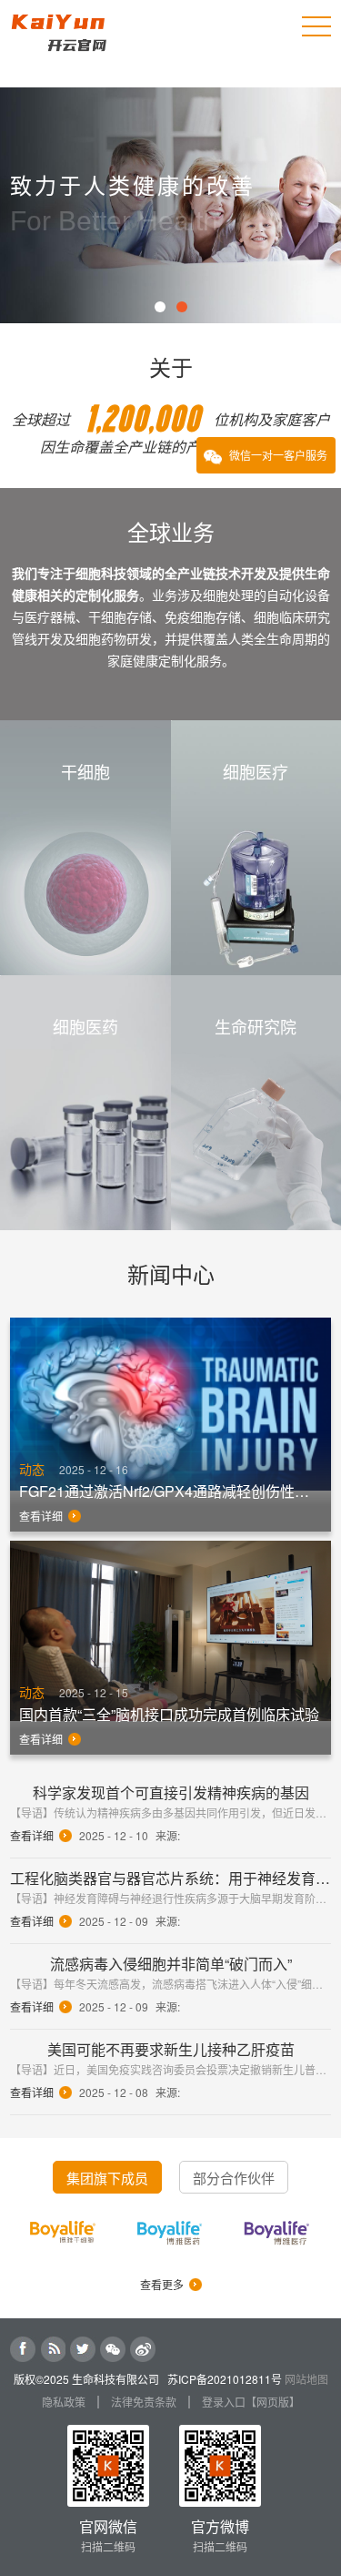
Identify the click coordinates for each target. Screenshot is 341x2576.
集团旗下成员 (107, 2178)
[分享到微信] (113, 2349)
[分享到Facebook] (23, 2349)
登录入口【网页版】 (251, 2402)
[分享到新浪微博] (143, 2349)
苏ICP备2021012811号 (225, 2379)
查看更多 (162, 2284)
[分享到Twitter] (83, 2349)
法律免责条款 (144, 2402)
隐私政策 (64, 2402)
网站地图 (306, 2379)
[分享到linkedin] (53, 2349)
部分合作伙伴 (234, 2178)
